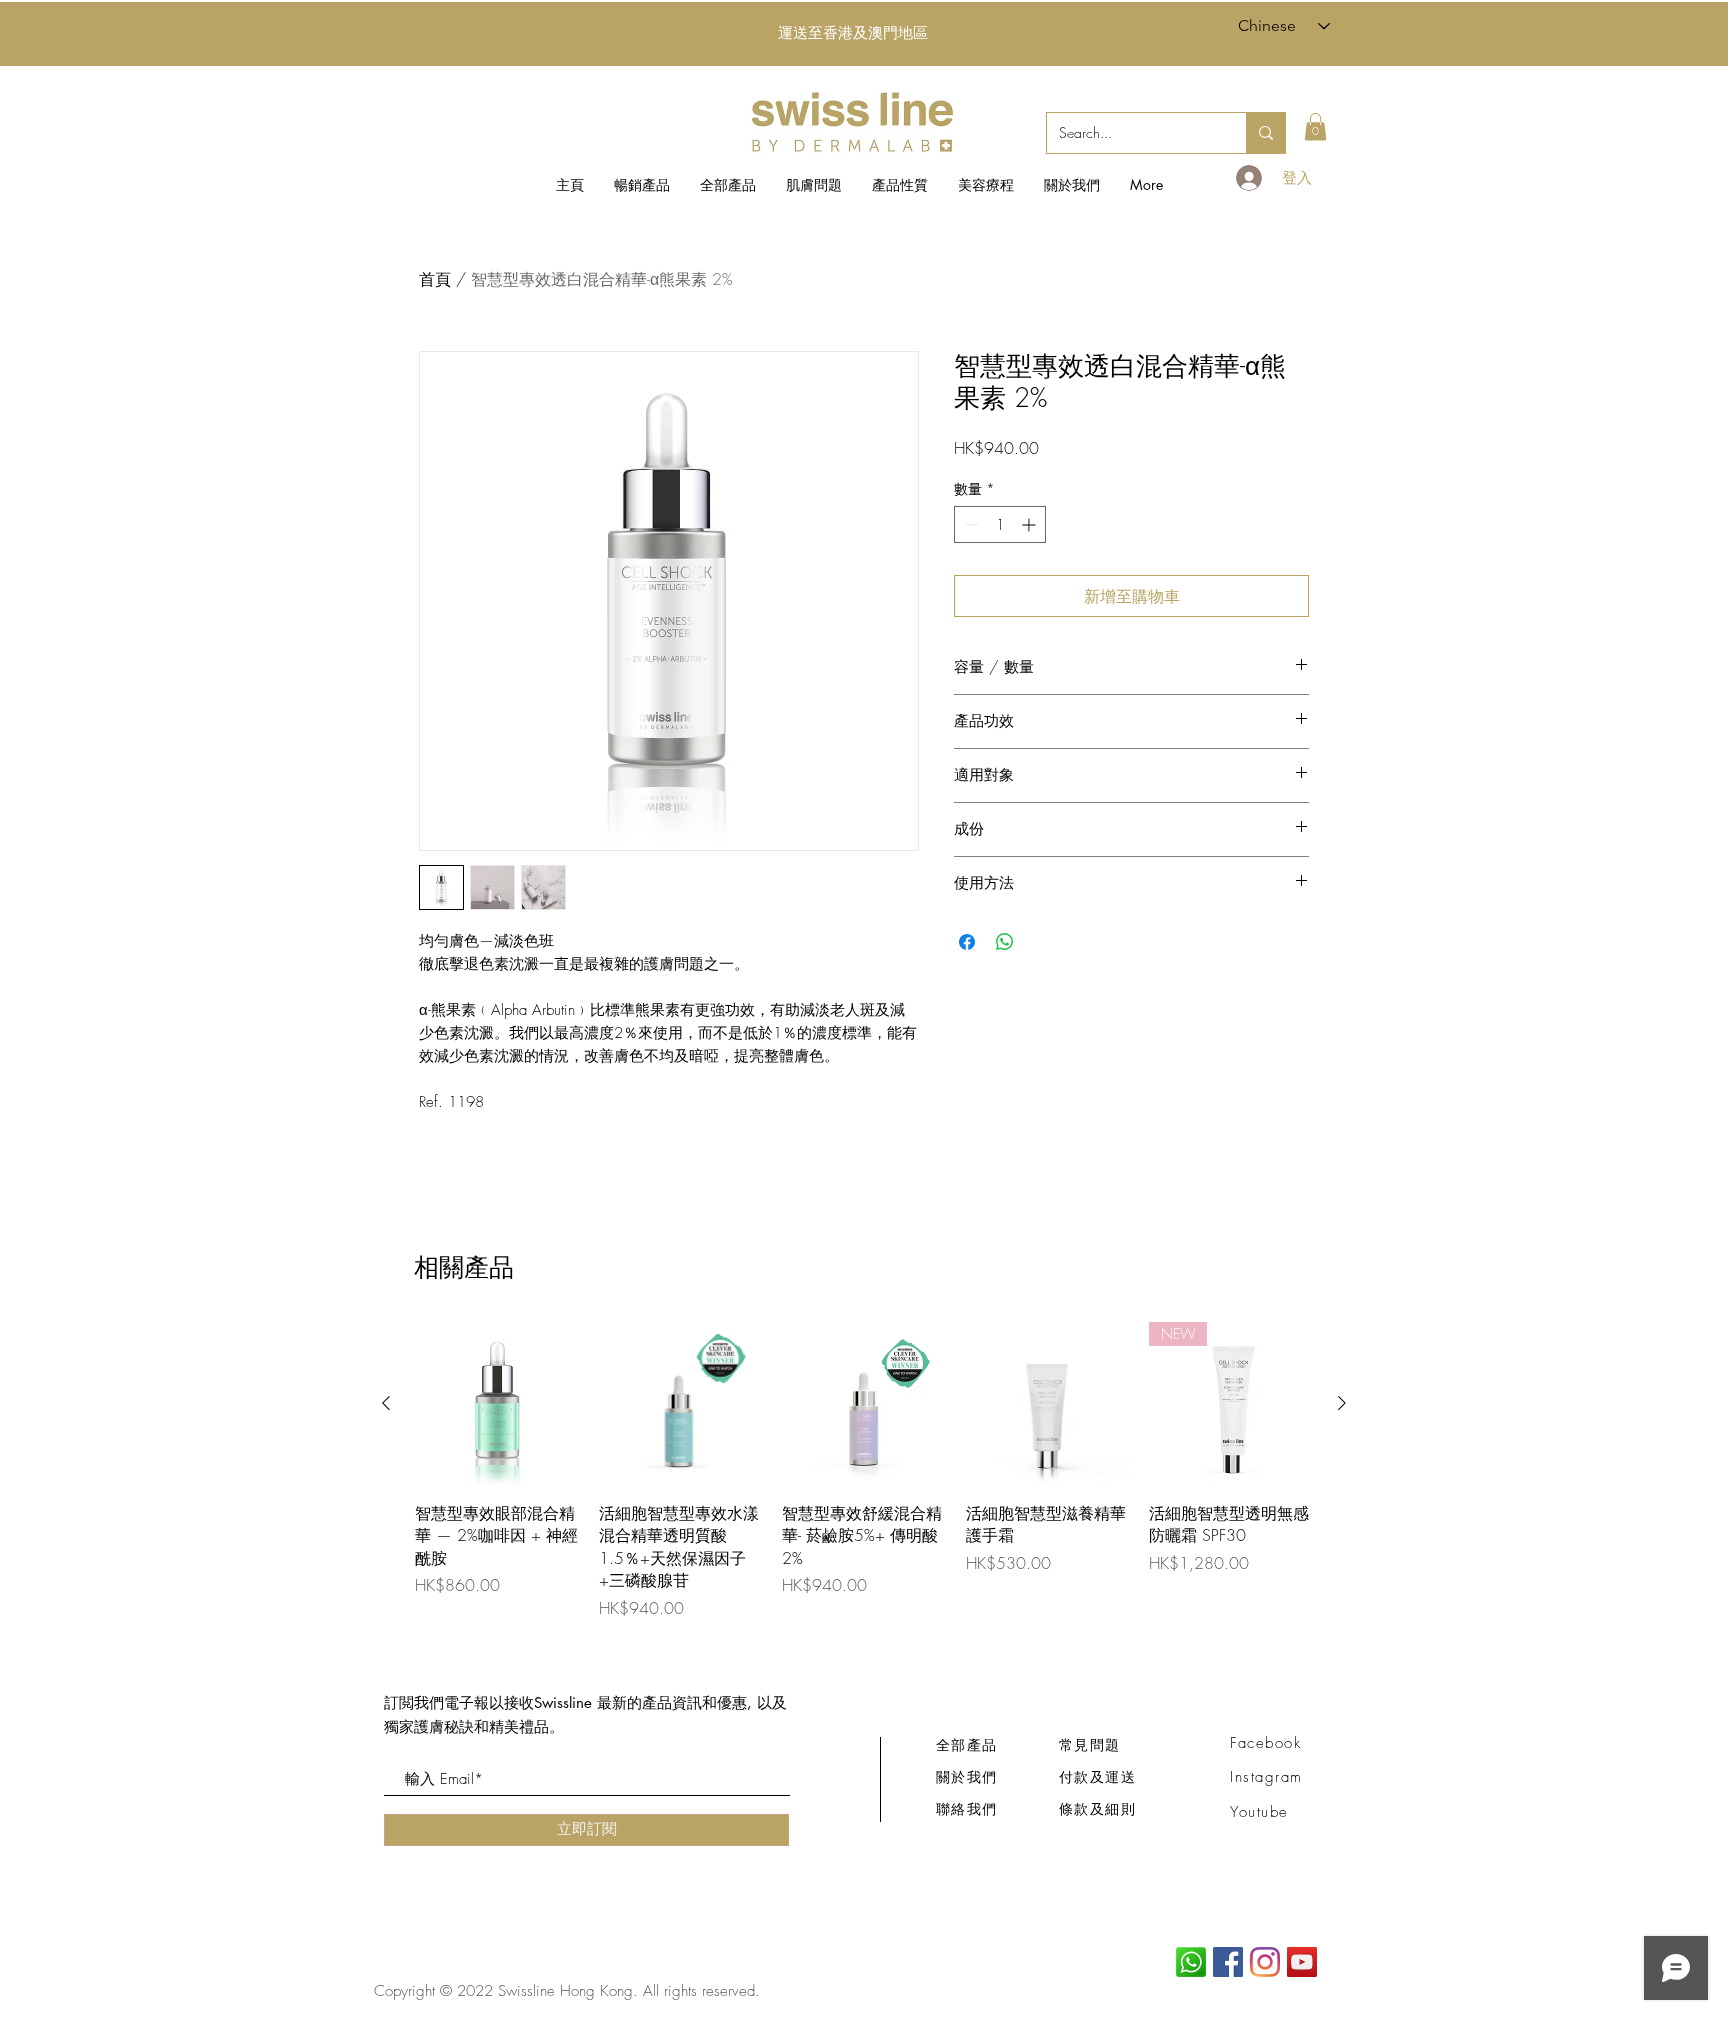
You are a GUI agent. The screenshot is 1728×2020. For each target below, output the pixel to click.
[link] (1315, 126)
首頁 (435, 279)
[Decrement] (969, 524)
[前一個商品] (386, 1403)
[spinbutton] (1000, 524)
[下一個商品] (1342, 1403)
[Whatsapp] (1191, 1962)
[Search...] (1265, 133)
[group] (864, 1470)
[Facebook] (1228, 1962)
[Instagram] (1265, 1962)
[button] (814, 184)
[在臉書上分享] (967, 942)
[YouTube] (1302, 1962)
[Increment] (1030, 524)
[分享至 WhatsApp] (1005, 942)
